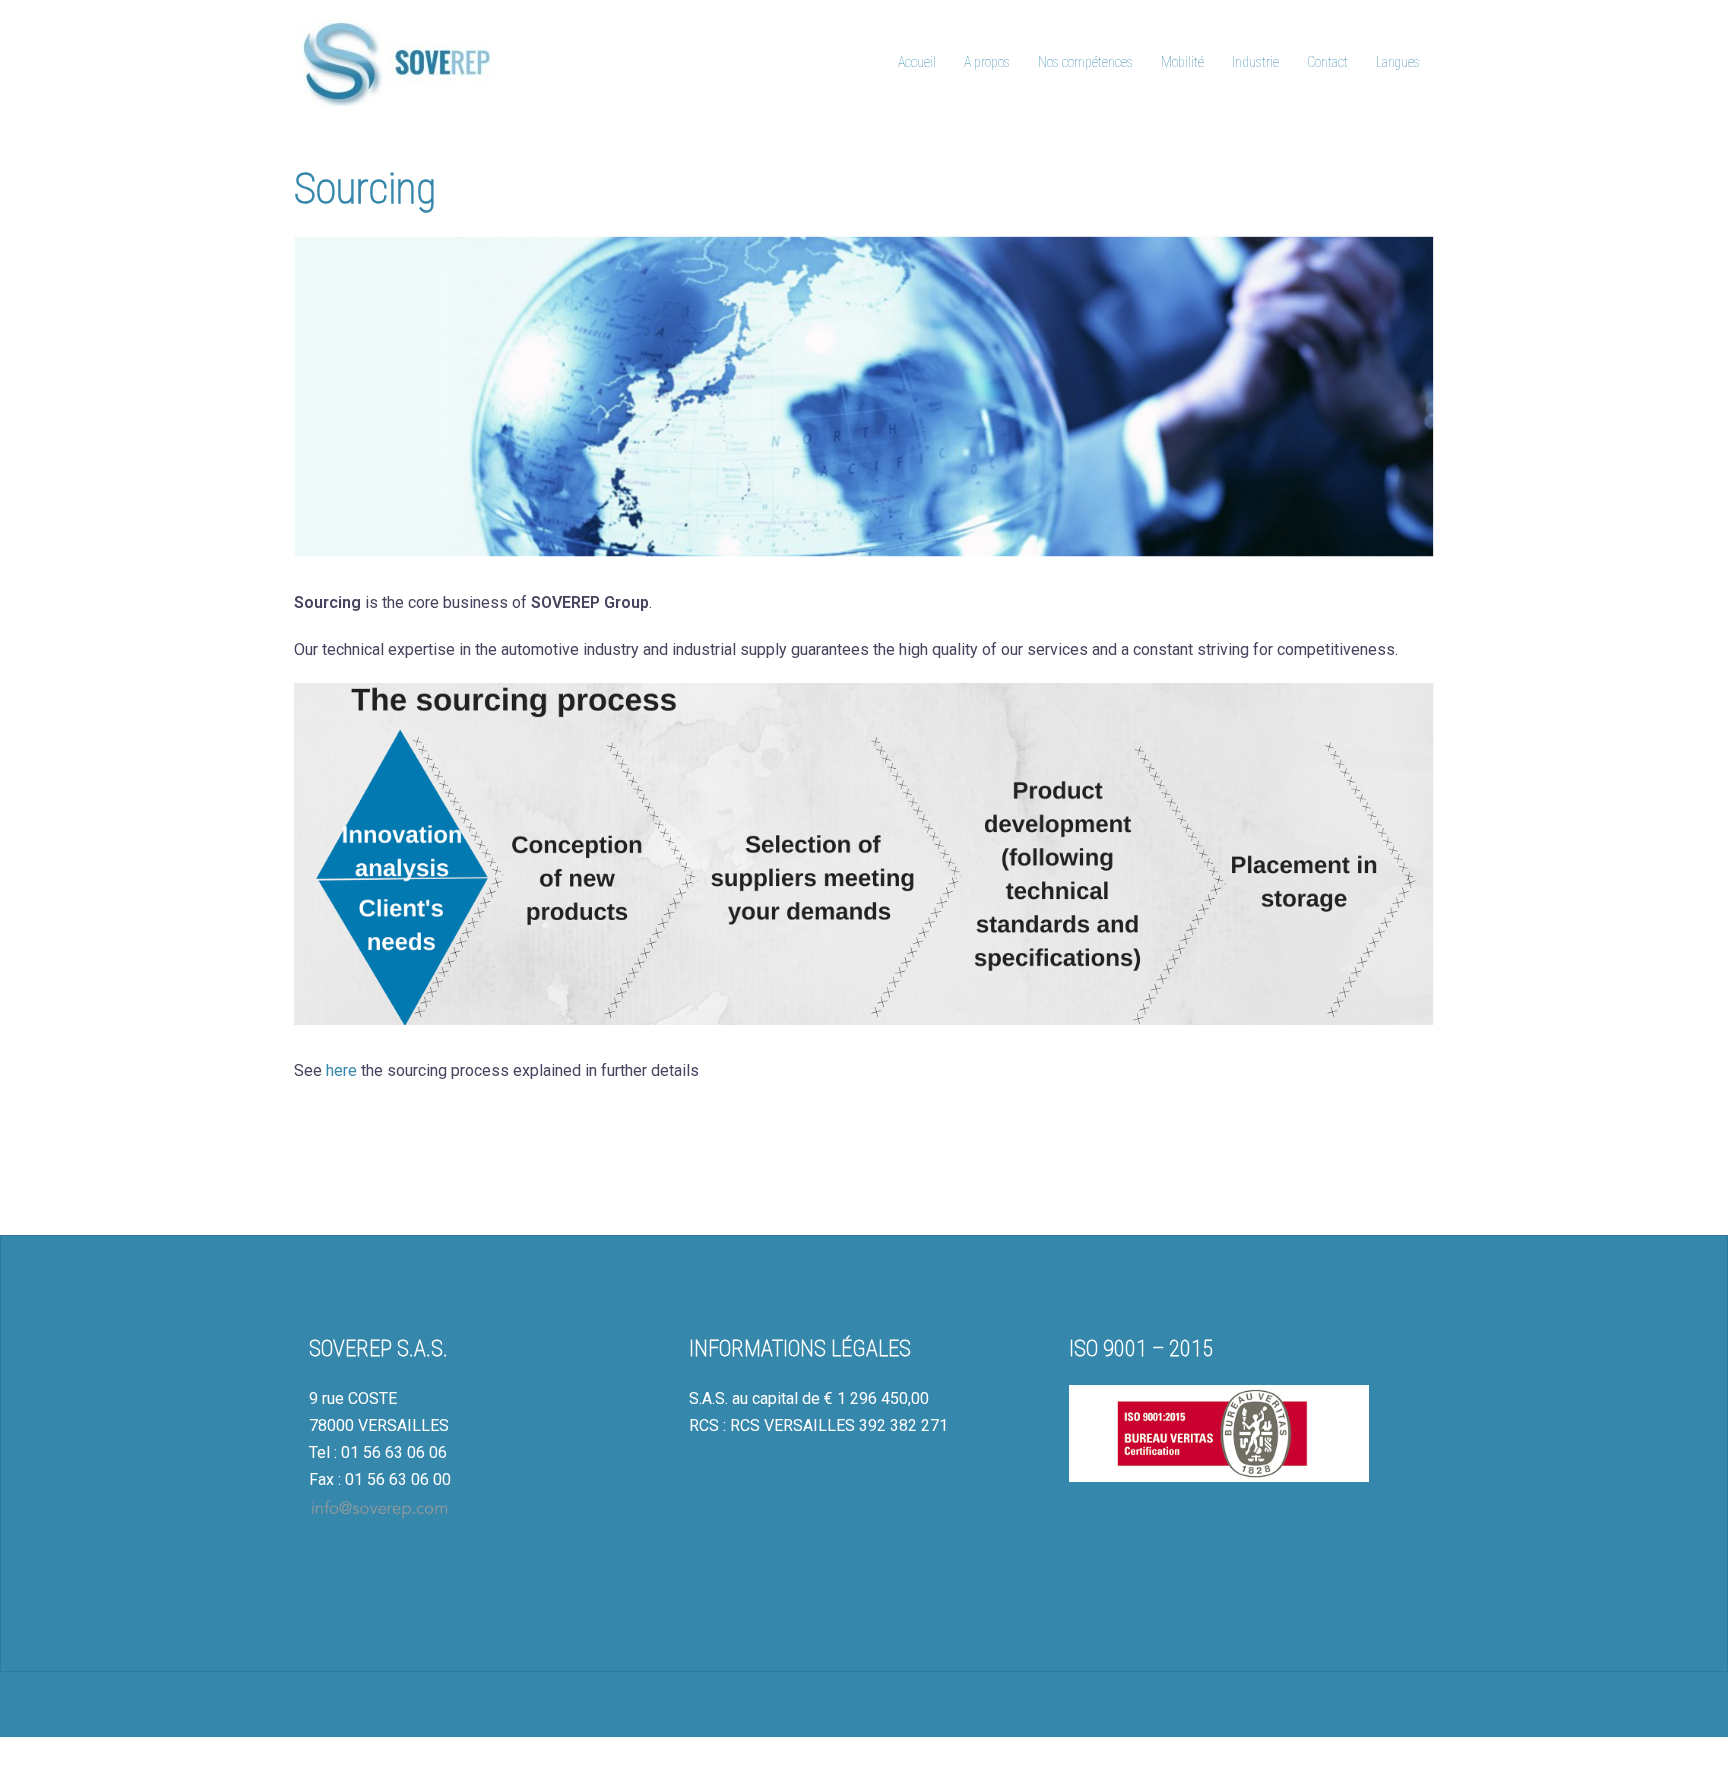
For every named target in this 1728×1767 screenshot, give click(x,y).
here (341, 1070)
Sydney (639, 1704)
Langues (1398, 62)
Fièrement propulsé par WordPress (417, 1704)
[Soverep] (394, 61)
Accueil (917, 62)
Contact (1327, 62)
